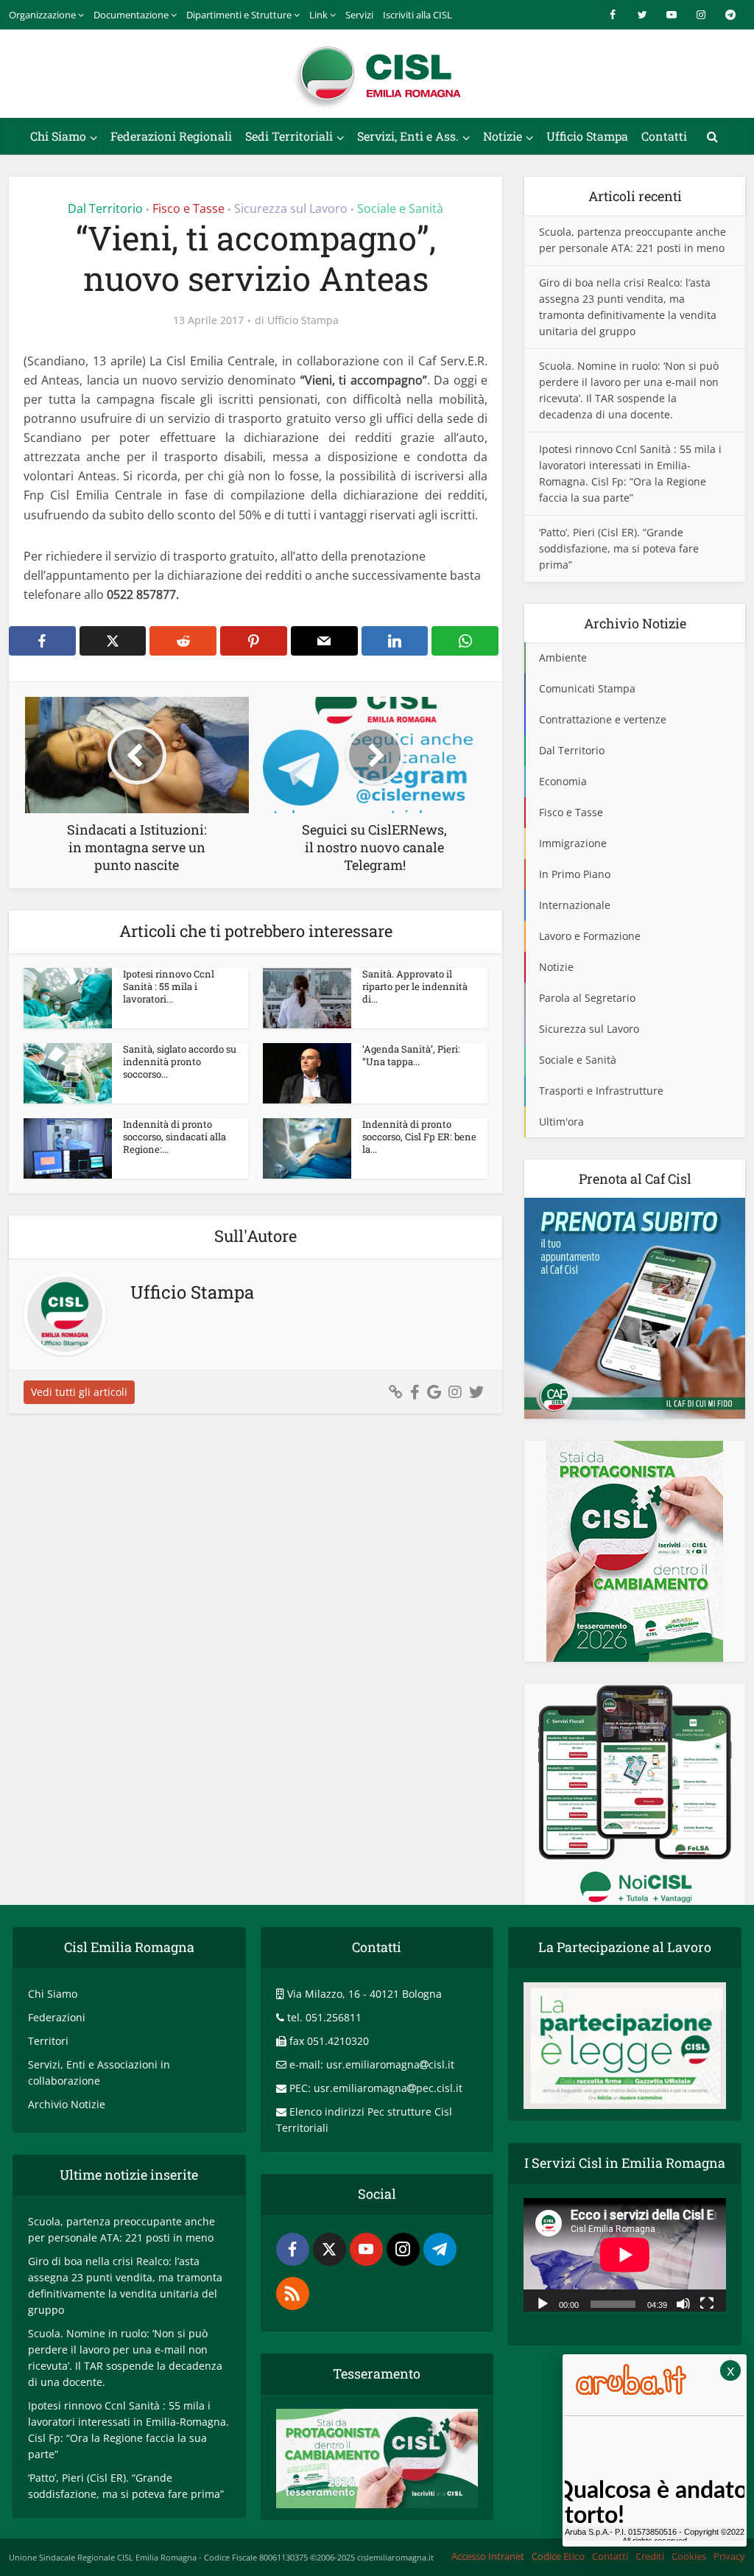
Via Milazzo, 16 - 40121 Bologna (364, 1994)
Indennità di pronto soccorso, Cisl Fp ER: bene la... (419, 1137)
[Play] (543, 2303)
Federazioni (57, 2017)
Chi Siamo (58, 136)
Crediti (650, 2556)
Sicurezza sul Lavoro (291, 208)
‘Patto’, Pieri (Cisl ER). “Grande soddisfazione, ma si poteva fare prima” (619, 548)
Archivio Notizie (67, 2104)
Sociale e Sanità (400, 208)
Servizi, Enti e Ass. (408, 136)
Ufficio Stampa (587, 136)
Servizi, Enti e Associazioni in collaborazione (99, 2073)
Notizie (503, 136)
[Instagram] (403, 2249)
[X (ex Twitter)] (330, 2249)
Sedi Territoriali (289, 136)
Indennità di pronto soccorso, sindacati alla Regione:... (175, 1137)
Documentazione (131, 15)
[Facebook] (293, 2249)
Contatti (664, 136)
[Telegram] (440, 2249)
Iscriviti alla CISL (417, 15)
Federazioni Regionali (171, 136)
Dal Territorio (105, 208)
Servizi (359, 15)
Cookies (689, 2556)
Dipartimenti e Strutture (239, 15)
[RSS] (293, 2294)
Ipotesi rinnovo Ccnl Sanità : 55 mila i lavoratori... (169, 986)
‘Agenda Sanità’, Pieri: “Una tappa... (411, 1055)
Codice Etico (558, 2556)
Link (318, 15)
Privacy (729, 2556)
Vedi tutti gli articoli (79, 1392)
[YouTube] (366, 2249)
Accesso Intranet (488, 2556)
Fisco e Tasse (188, 208)
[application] (625, 2255)
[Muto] (683, 2303)
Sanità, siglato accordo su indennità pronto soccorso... (180, 1061)
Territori (48, 2041)
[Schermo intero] (707, 2303)
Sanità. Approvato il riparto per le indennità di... (415, 986)
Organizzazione (42, 15)
